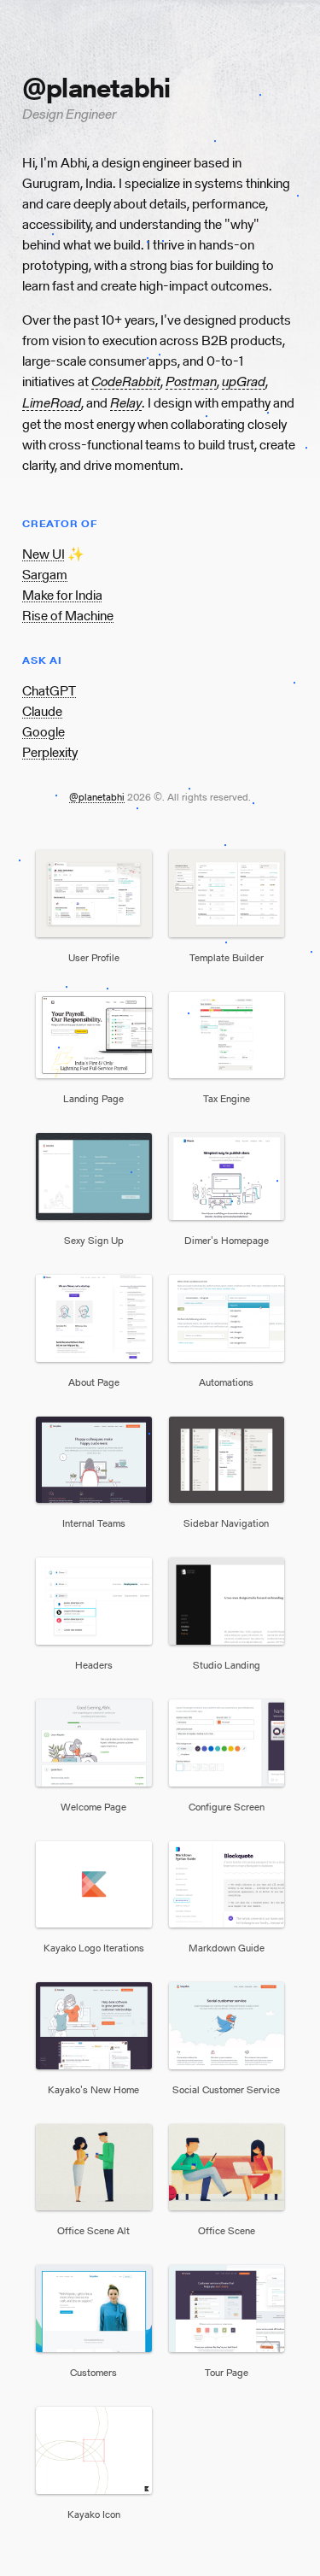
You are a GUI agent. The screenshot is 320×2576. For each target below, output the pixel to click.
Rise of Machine (68, 616)
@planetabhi (97, 797)
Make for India (62, 595)
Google (44, 732)
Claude (42, 711)
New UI (44, 554)
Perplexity (50, 752)
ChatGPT (49, 691)
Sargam (45, 575)
